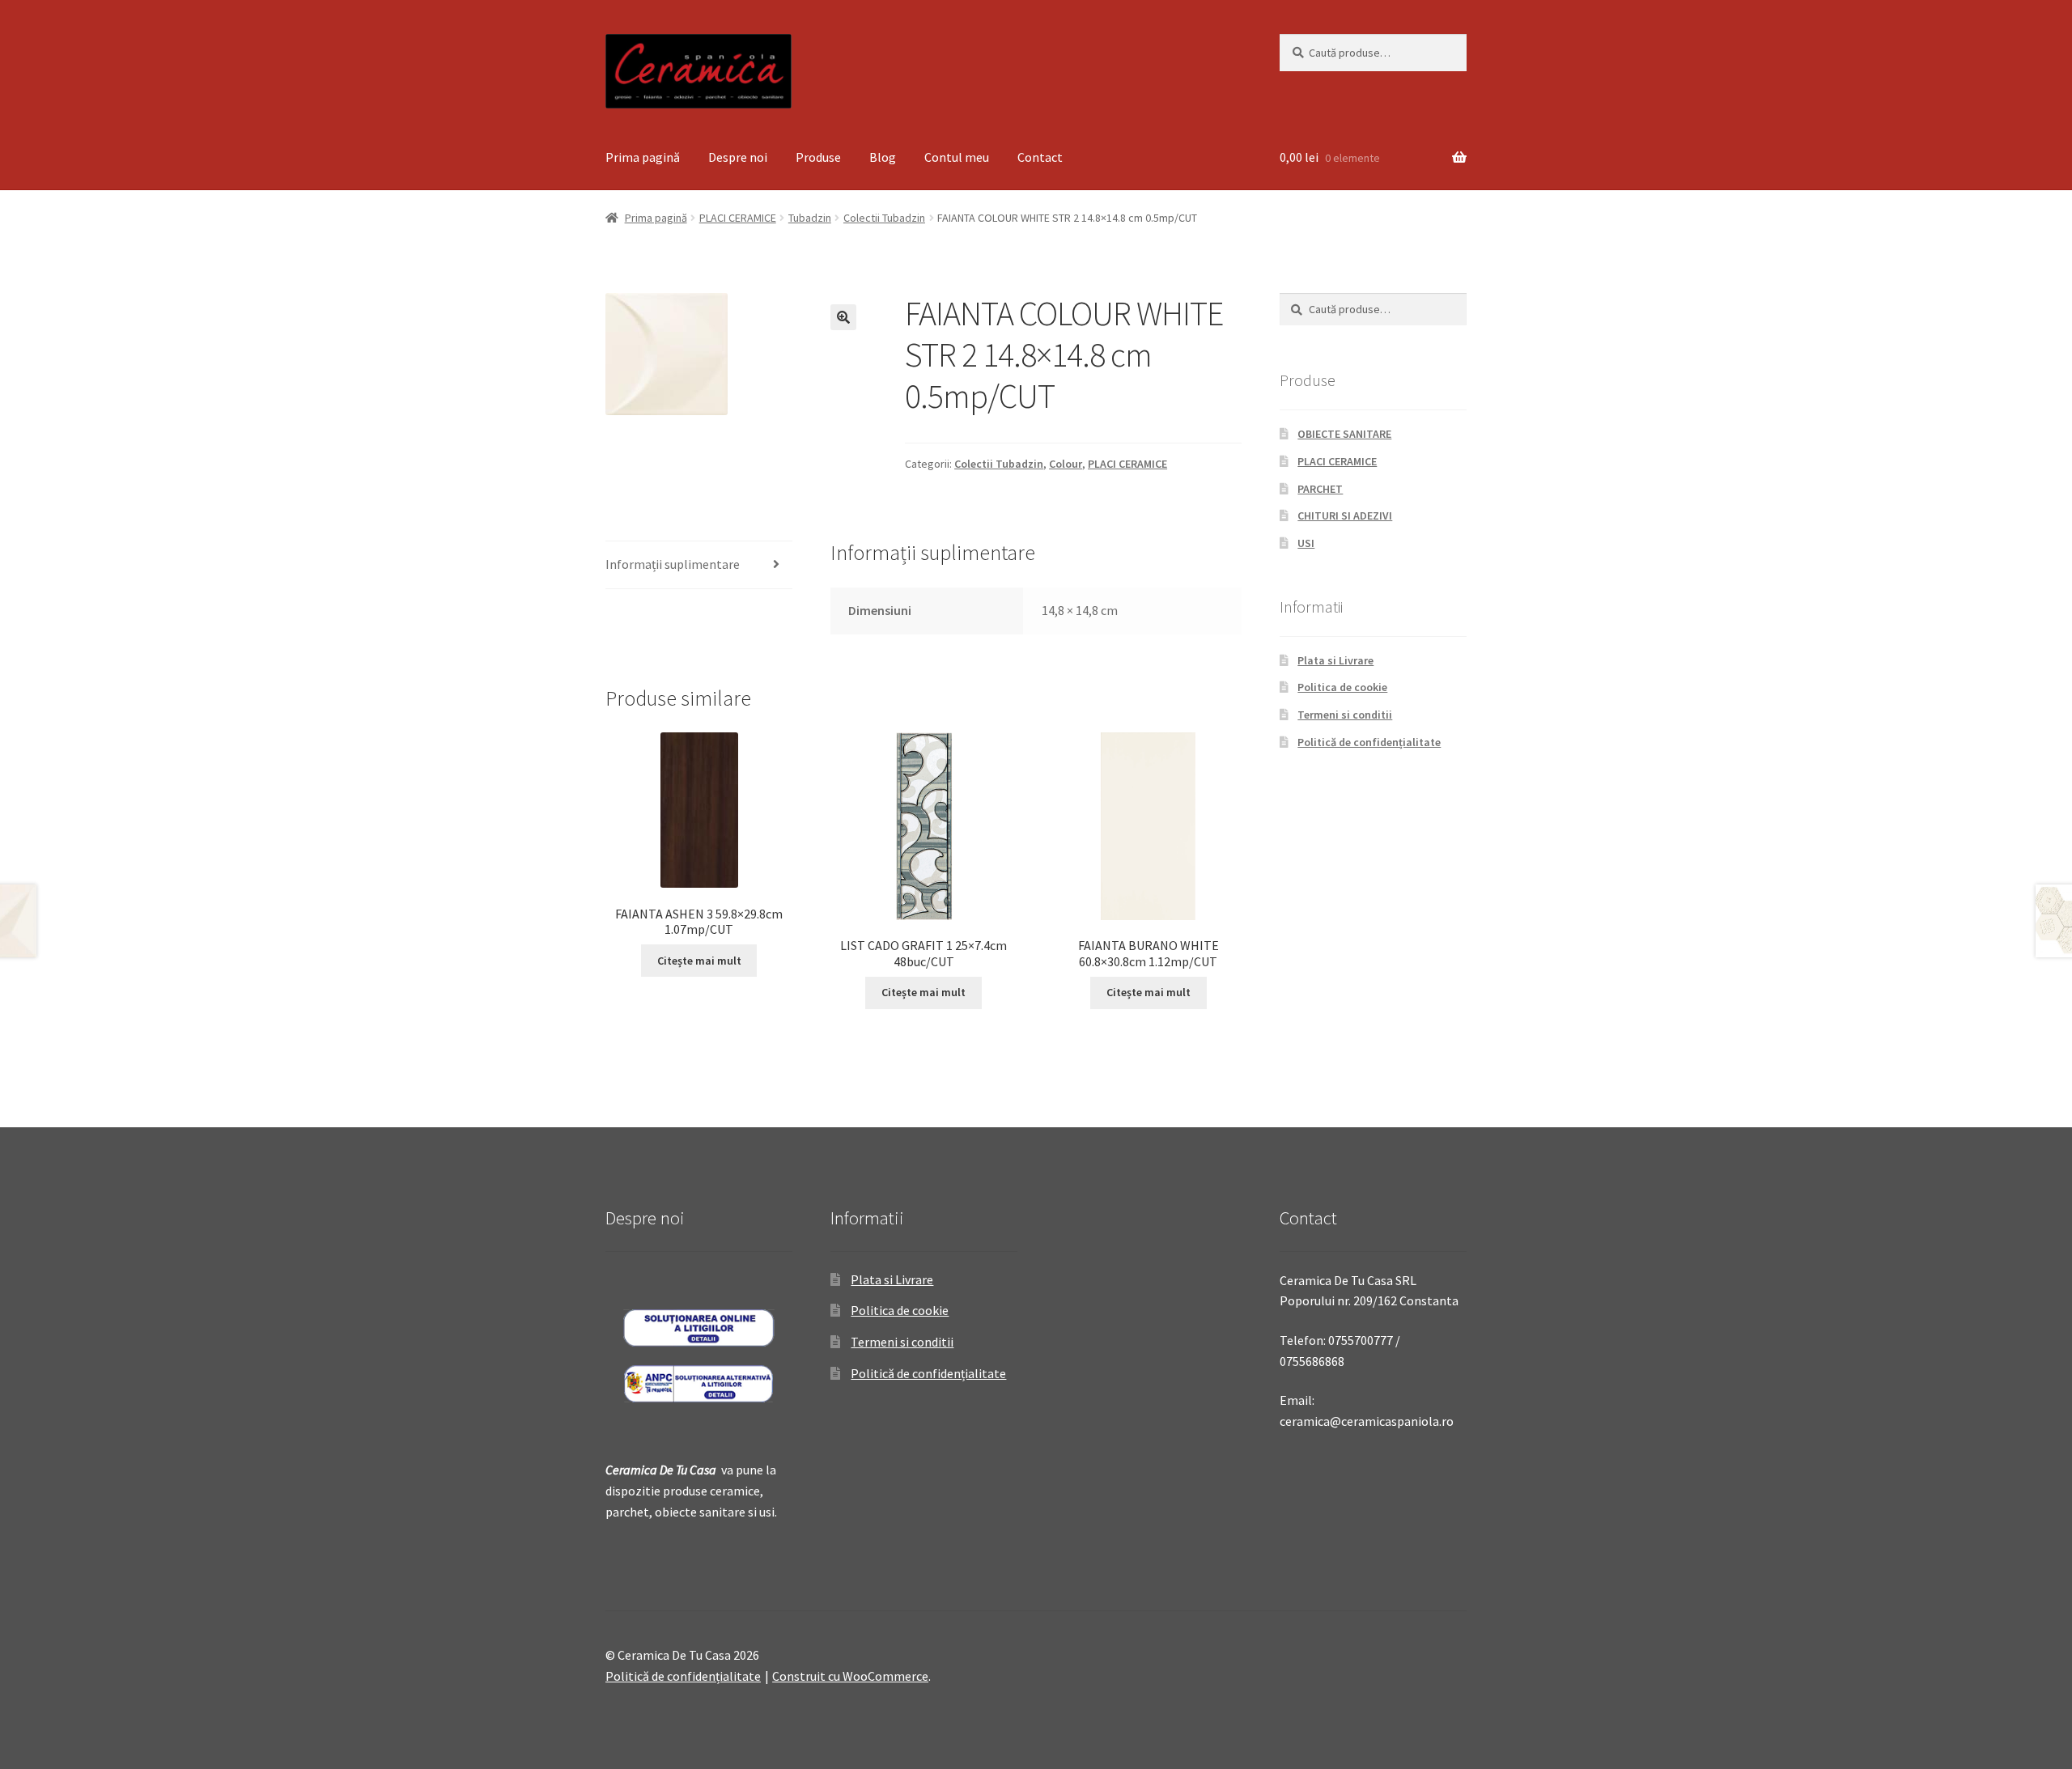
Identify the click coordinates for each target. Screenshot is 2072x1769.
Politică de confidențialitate (1369, 742)
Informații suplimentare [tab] (673, 564)
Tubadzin (810, 218)
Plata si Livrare (1335, 660)
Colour (1066, 464)
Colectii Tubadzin (884, 218)
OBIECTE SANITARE (1344, 434)
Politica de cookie (1342, 687)
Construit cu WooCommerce (850, 1676)
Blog (883, 157)
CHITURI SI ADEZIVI (1345, 515)
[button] (843, 317)
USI (1306, 543)
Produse (818, 157)
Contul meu (957, 157)
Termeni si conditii (1345, 715)
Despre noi (738, 157)
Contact (1040, 157)
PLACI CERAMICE (738, 218)
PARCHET (1320, 489)
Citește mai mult (699, 961)
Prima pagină (643, 157)
